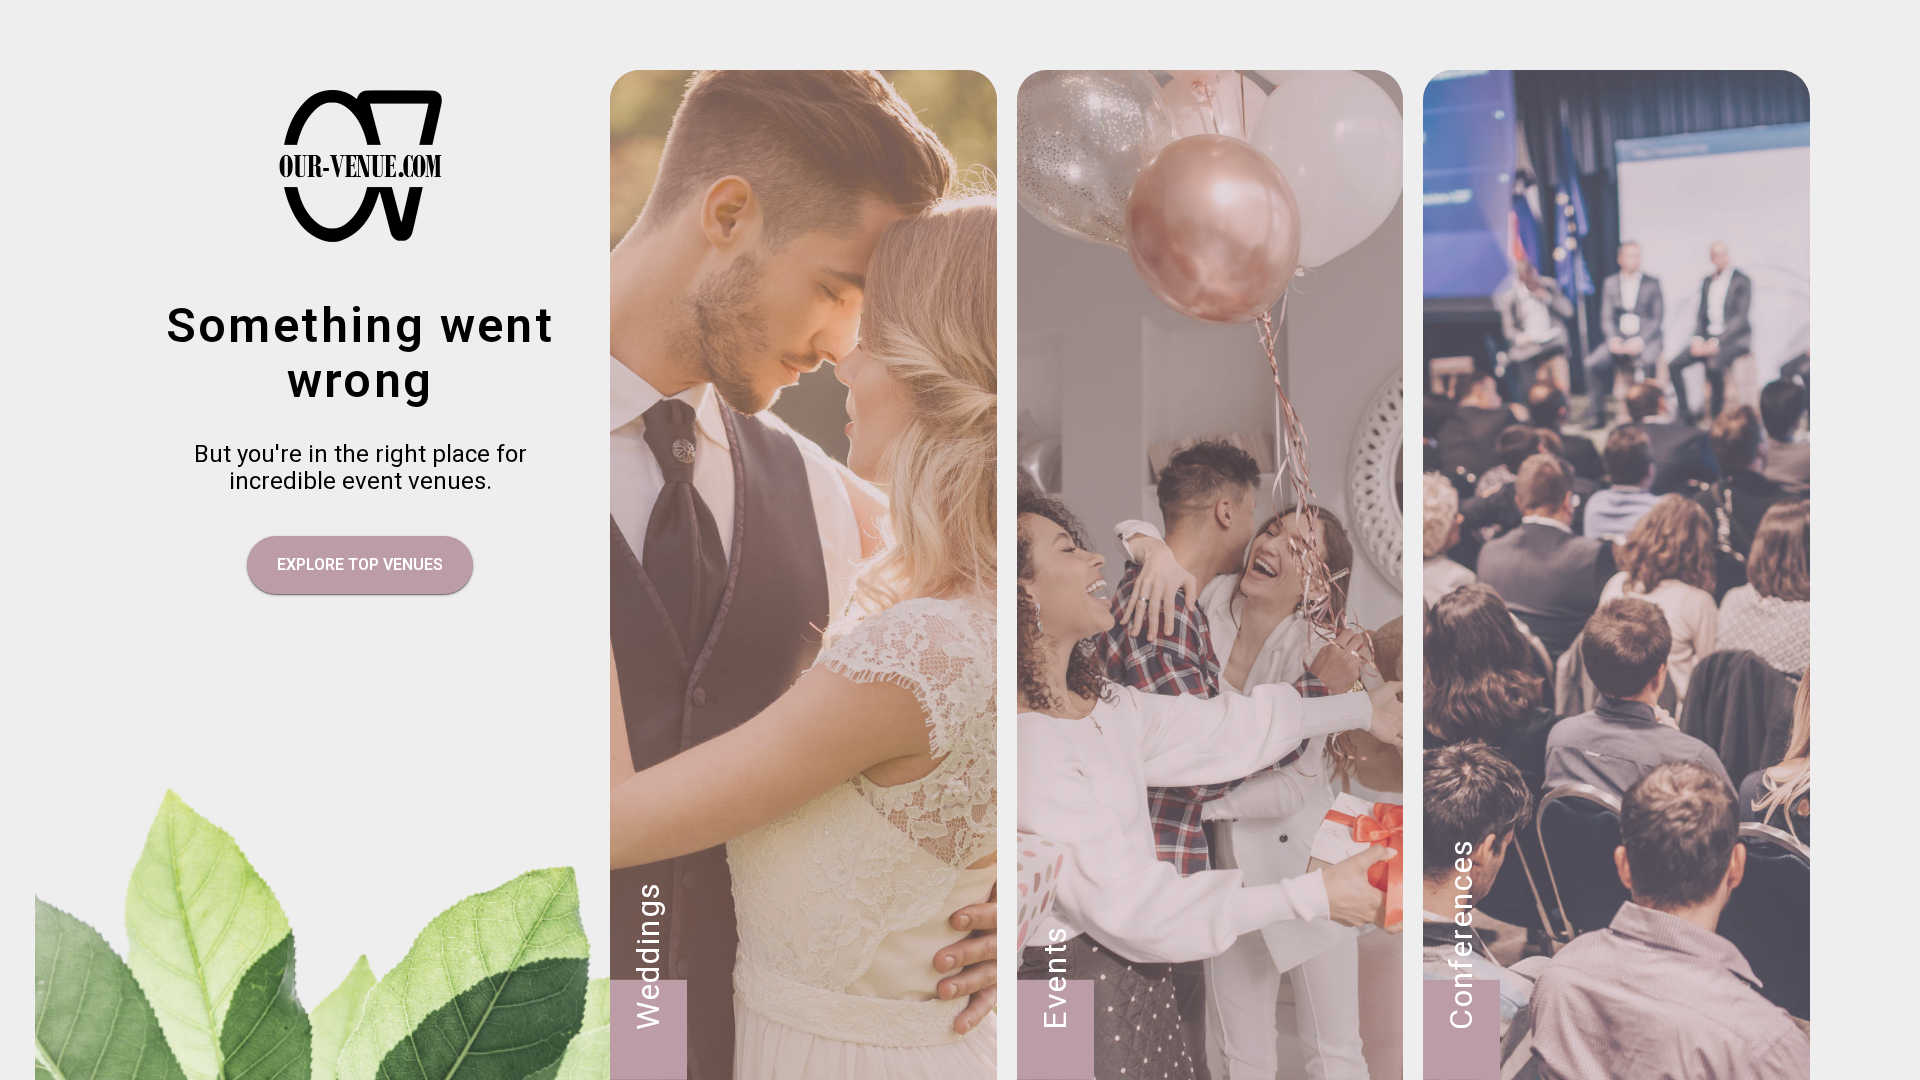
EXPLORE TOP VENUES (360, 564)
